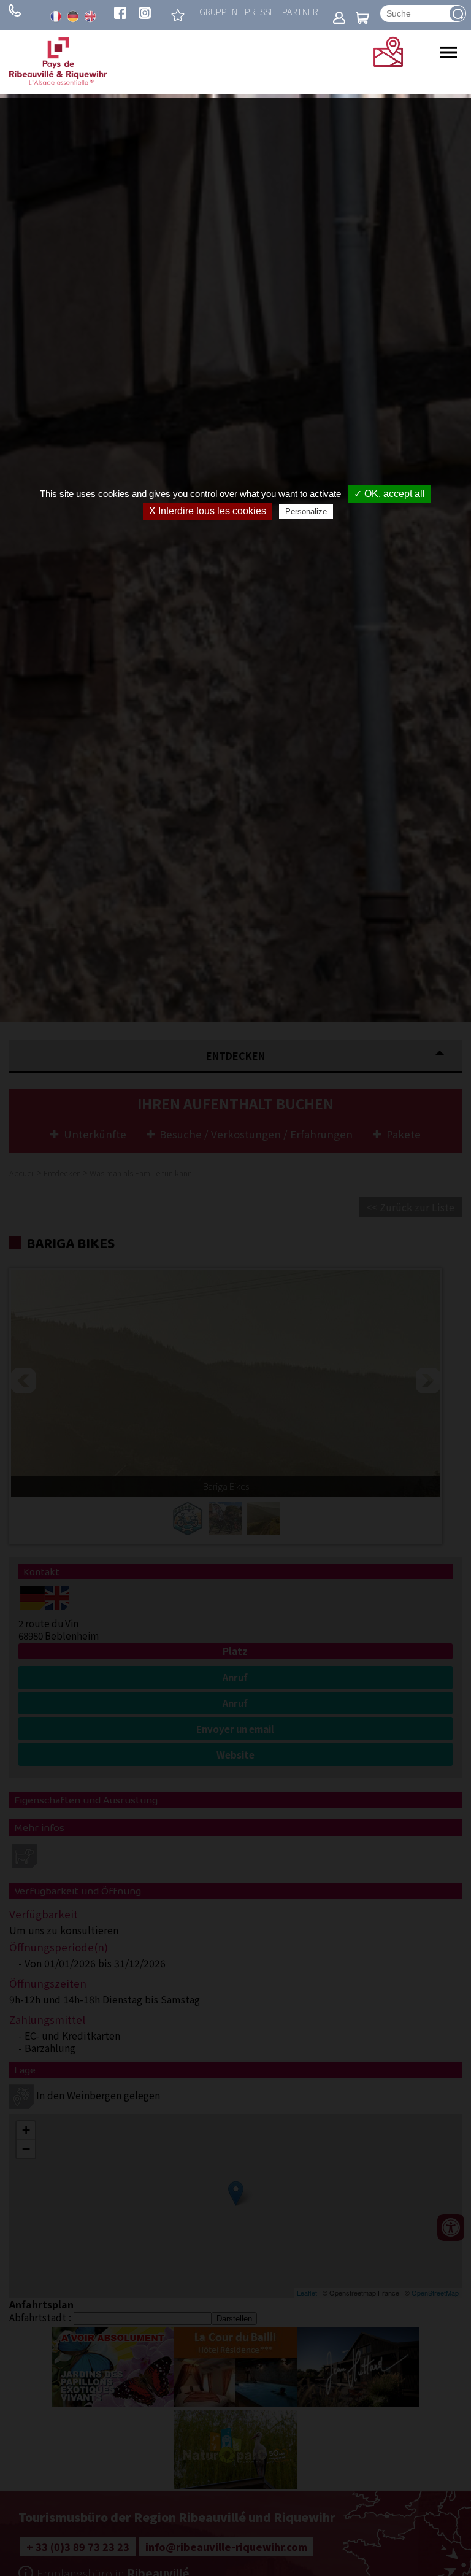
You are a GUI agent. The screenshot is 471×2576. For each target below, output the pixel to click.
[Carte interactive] (388, 63)
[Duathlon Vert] (178, 15)
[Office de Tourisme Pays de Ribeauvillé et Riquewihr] (58, 82)
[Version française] (56, 17)
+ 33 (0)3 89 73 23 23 (15, 10)
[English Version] (90, 17)
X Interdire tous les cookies (208, 511)
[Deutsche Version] (73, 17)
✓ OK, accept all (389, 494)
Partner (300, 11)
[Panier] (362, 19)
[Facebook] (120, 14)
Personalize (306, 511)
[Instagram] (145, 14)
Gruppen (218, 11)
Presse (260, 11)
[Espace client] (339, 19)
